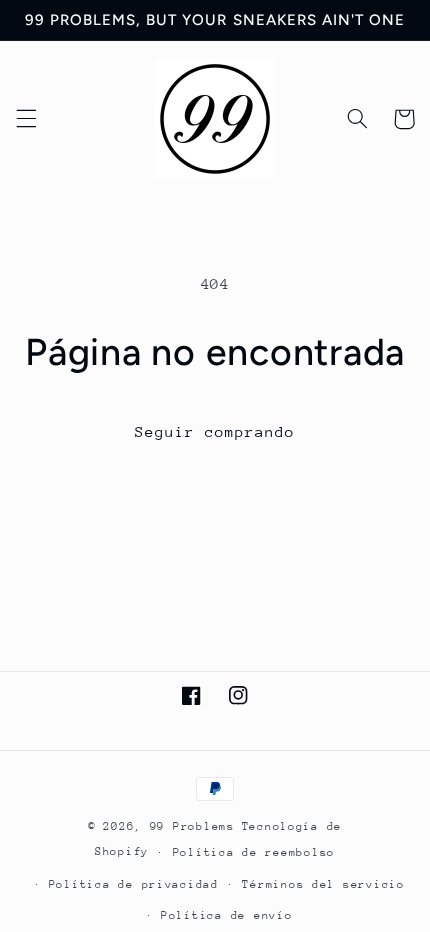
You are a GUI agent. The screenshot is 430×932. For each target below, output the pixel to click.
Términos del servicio (323, 884)
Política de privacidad (134, 884)
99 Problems (192, 826)
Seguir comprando (215, 431)
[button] (26, 119)
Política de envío (227, 915)
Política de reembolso (254, 852)
